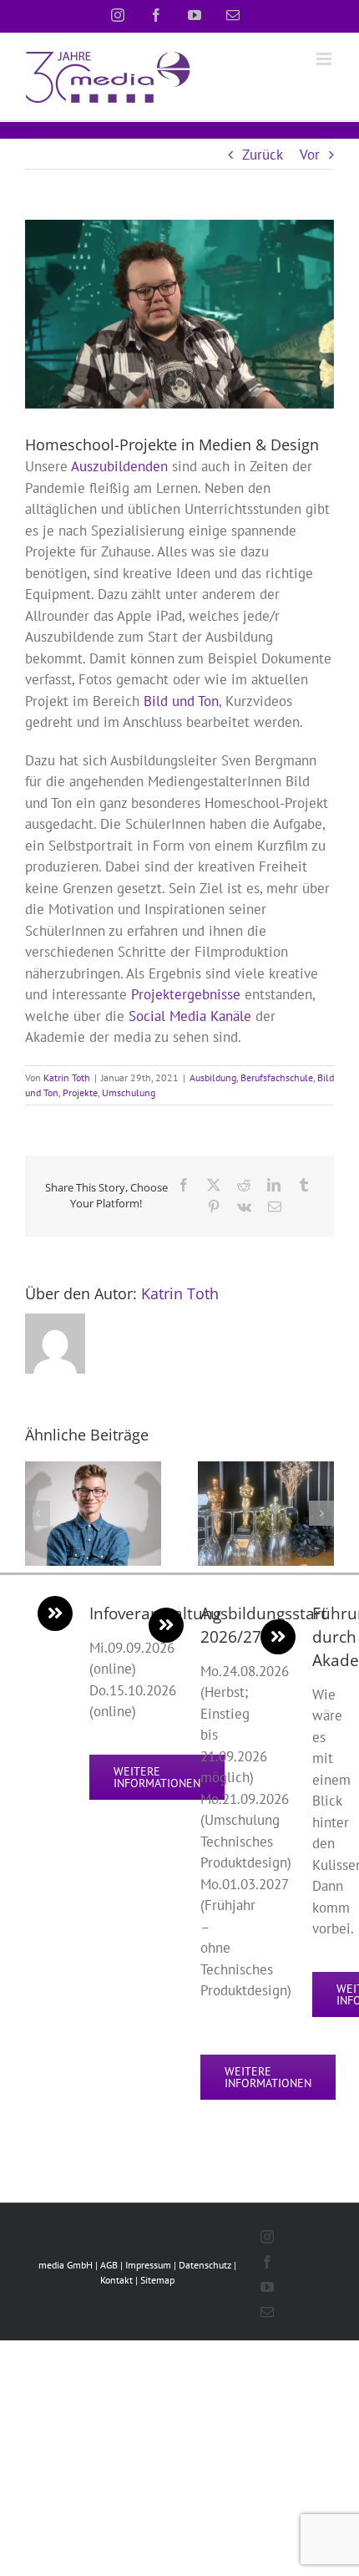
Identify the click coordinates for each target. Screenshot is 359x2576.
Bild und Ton (181, 701)
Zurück (263, 155)
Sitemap (157, 2280)
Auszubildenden (119, 466)
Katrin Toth (67, 1077)
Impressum (148, 2265)
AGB (109, 2265)
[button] (38, 1513)
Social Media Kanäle (190, 1016)
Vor (310, 155)
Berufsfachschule (277, 1077)
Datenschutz (205, 2265)
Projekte (80, 1092)
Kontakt (116, 2280)
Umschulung (129, 1092)
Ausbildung (213, 1077)
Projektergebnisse (186, 994)
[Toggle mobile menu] (325, 59)
